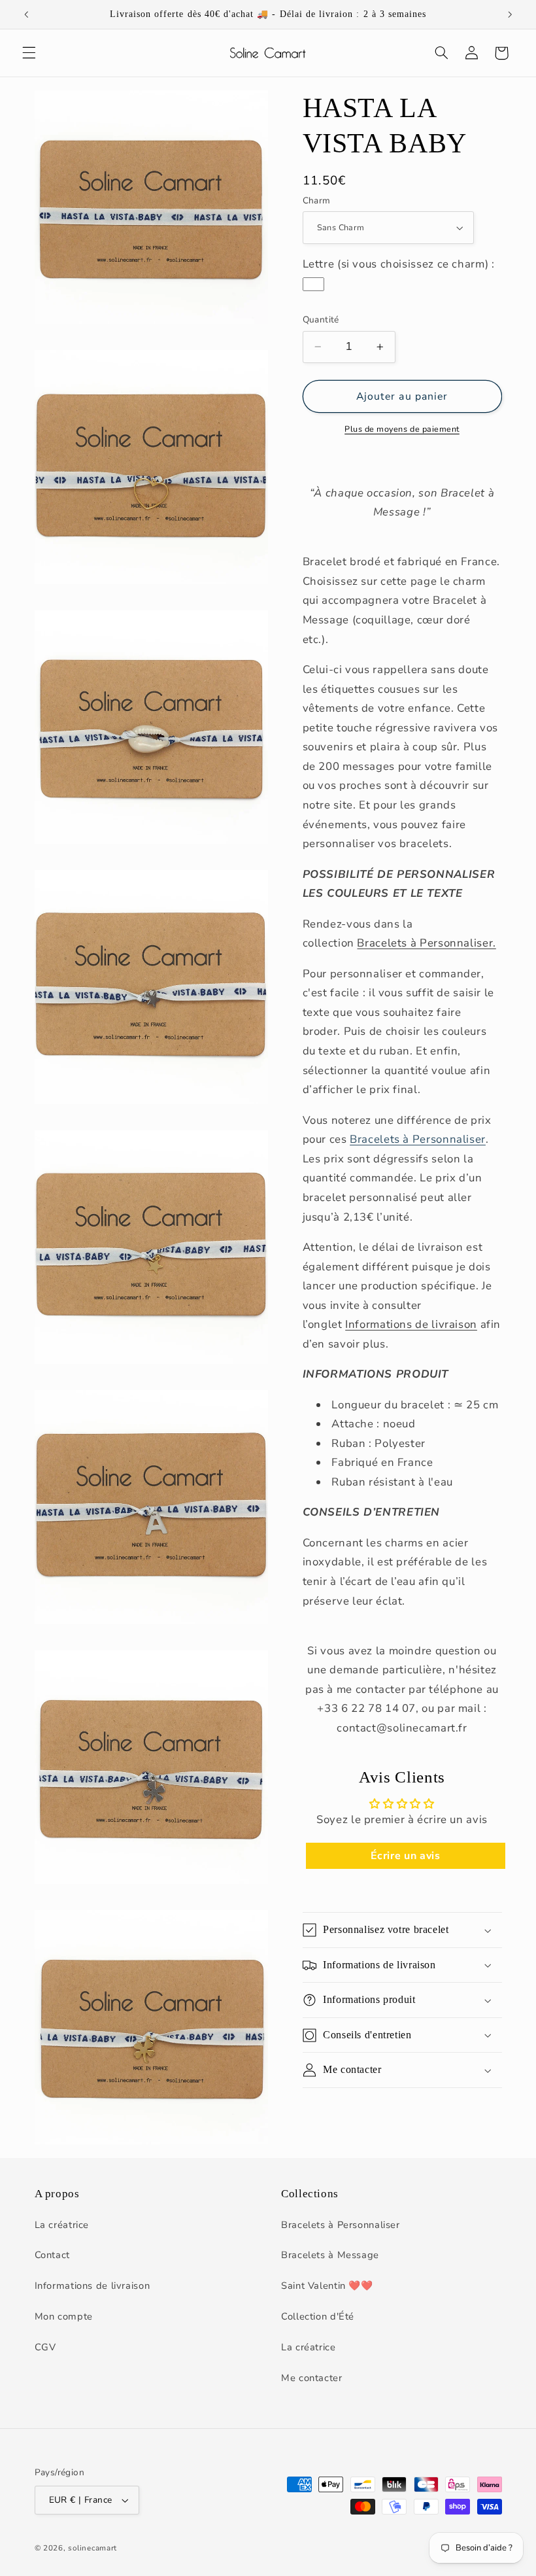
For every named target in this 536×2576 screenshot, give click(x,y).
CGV (45, 2347)
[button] (29, 53)
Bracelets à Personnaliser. (426, 943)
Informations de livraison (411, 1324)
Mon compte (64, 2316)
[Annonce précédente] (26, 14)
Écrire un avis (406, 1856)
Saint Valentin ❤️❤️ (327, 2286)
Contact (52, 2255)
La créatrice (62, 2225)
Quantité (321, 320)
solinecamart (92, 2548)
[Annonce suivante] (510, 14)
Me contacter (312, 2378)
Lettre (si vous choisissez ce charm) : (399, 264)
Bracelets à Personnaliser (418, 1139)
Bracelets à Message (330, 2255)
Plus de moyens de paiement (402, 429)
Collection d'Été (318, 2316)
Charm (317, 200)
